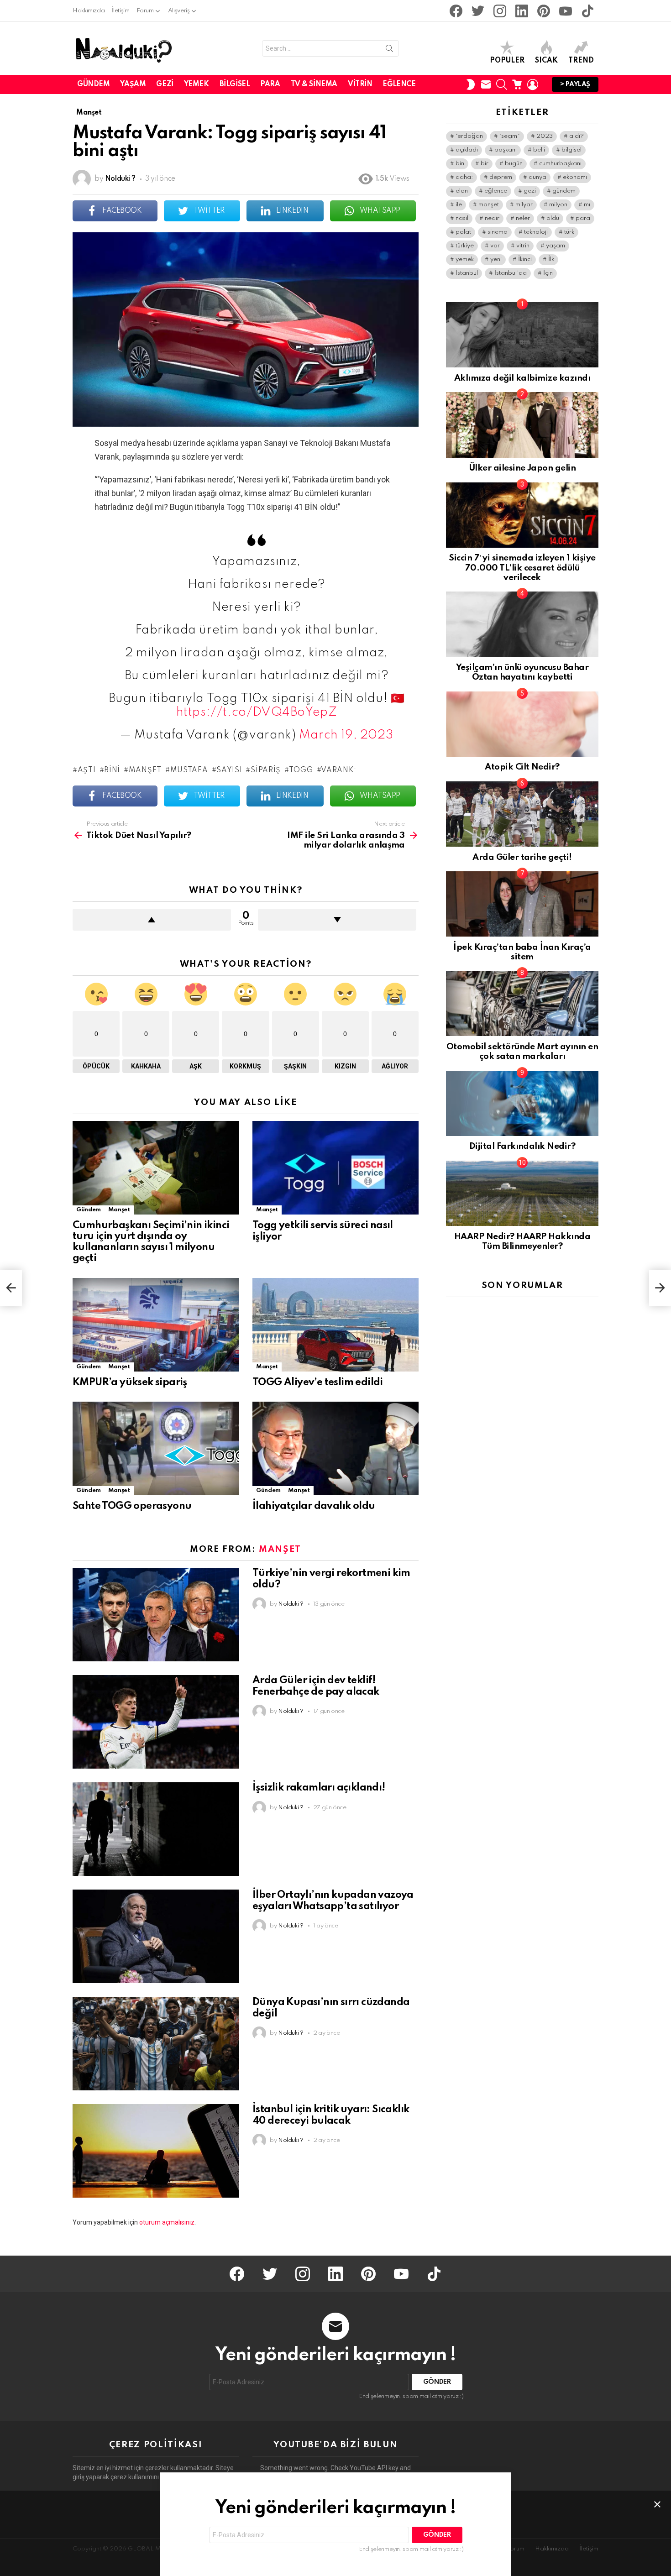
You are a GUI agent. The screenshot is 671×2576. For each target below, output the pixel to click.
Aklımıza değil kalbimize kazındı (522, 378)
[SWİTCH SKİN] (471, 84)
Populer (507, 61)
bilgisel (571, 150)
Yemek (197, 84)
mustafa (189, 770)
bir (485, 164)
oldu (553, 218)
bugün (514, 164)
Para (270, 84)
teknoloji (536, 232)
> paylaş (575, 84)
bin (460, 164)
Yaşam (133, 84)
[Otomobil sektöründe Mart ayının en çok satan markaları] (522, 1003)
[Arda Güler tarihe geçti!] (522, 814)
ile (459, 205)
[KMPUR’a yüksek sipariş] (156, 1325)
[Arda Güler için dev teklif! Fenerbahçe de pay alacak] (156, 1722)
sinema (498, 232)
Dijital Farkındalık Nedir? (522, 1146)
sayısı (229, 770)
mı (587, 205)
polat (463, 232)
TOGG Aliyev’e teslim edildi (318, 1382)
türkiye (465, 246)
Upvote (152, 920)
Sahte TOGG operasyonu (132, 1506)
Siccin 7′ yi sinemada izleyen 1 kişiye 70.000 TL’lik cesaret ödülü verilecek (522, 568)
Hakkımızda (89, 11)
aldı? (577, 136)
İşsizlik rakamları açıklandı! (319, 1788)
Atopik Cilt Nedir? (522, 767)
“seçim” (510, 136)
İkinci (525, 259)
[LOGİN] (533, 84)
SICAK (546, 61)
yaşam (556, 246)
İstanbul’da (511, 273)
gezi (530, 191)
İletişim (120, 11)
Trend (581, 61)
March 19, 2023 (346, 735)
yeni (496, 259)
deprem (501, 177)
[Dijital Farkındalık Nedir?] (522, 1103)
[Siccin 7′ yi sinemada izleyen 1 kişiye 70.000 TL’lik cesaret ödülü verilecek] (522, 515)
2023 (545, 136)
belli (539, 150)
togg (301, 770)
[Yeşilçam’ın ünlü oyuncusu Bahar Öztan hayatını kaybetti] (522, 624)
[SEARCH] (502, 84)
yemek (465, 259)
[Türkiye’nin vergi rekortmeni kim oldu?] (156, 1615)
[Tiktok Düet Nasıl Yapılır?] (11, 1288)
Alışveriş (179, 11)
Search (389, 50)
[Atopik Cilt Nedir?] (522, 724)
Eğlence (399, 84)
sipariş (266, 770)
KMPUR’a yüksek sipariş (130, 1382)
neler (523, 218)
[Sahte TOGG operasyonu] (156, 1448)
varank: (339, 770)
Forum (145, 11)
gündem (564, 191)
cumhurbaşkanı (560, 164)
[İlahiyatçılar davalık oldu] (335, 1448)
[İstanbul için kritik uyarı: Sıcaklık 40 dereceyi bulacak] (156, 2151)
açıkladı (467, 150)
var (495, 246)
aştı (87, 770)
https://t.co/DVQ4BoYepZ (257, 712)
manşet (145, 770)
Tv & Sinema (314, 84)
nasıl (462, 218)
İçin (548, 273)
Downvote (337, 920)
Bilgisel (235, 84)
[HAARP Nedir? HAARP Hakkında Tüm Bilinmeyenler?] (522, 1193)
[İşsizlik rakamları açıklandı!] (156, 1829)
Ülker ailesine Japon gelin (522, 468)
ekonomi (575, 177)
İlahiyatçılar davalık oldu (314, 1506)
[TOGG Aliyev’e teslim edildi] (335, 1325)
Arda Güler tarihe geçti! (522, 857)
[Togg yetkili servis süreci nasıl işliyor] (335, 1168)
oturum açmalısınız (167, 2222)
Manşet (119, 1210)
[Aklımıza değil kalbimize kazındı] (522, 335)
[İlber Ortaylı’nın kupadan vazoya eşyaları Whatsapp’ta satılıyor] (156, 1936)
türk (569, 232)
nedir (492, 218)
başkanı (506, 150)
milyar (524, 205)
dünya (537, 177)
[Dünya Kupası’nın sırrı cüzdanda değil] (156, 2044)
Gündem (93, 84)
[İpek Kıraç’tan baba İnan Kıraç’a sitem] (522, 904)
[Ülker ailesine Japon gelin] (522, 425)
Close (657, 2504)
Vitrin (360, 84)
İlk (551, 259)
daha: (464, 177)
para (583, 218)
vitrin (523, 246)
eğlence (496, 191)
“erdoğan (469, 136)
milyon (558, 205)
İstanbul (467, 273)
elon (462, 191)
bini (112, 770)
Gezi (165, 84)
